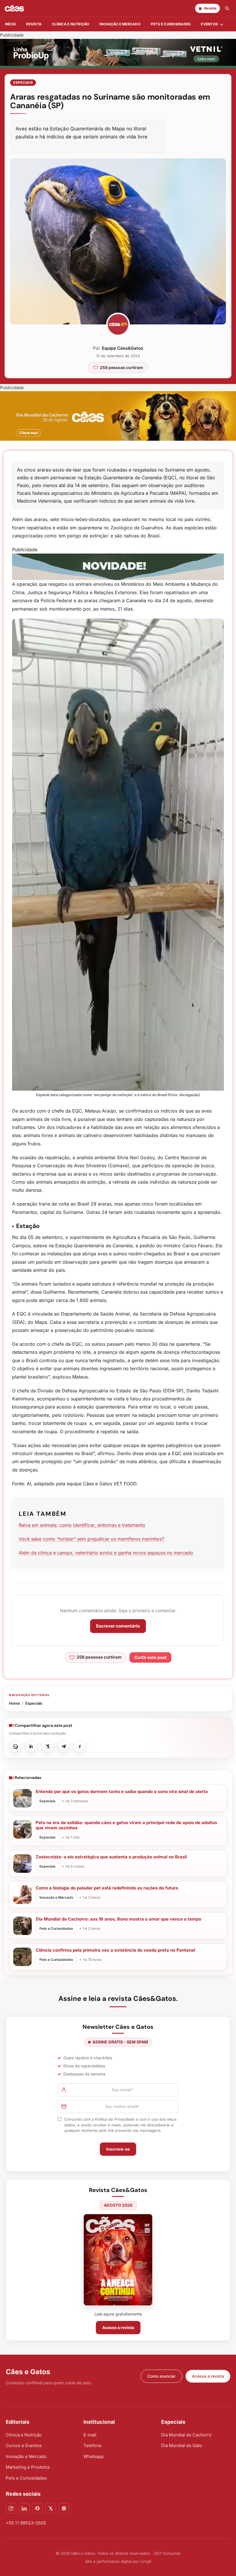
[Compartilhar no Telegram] (64, 1746)
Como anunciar (161, 2376)
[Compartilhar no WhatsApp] (15, 1746)
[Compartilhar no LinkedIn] (31, 1746)
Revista (34, 24)
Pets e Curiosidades (171, 24)
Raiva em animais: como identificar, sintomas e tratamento (82, 1525)
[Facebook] (37, 2508)
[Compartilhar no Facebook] (80, 1746)
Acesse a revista (118, 2327)
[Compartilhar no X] (47, 1746)
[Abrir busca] (227, 8)
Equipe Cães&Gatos (122, 348)
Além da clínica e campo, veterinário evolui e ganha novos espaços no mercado (107, 1553)
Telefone (93, 2445)
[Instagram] (11, 2508)
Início (11, 24)
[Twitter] (51, 2508)
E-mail (90, 2435)
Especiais (23, 82)
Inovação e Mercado (120, 24)
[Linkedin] (24, 2508)
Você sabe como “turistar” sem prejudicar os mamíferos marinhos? (92, 1539)
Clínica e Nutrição (24, 2435)
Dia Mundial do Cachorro (186, 2435)
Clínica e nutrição (70, 24)
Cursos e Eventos (24, 2445)
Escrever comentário (118, 1626)
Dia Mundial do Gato (182, 2445)
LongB (145, 2561)
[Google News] (64, 2508)
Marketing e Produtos (28, 2467)
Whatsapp (94, 2456)
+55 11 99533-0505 (26, 2523)
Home (14, 1703)
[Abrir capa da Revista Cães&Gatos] (118, 2260)
